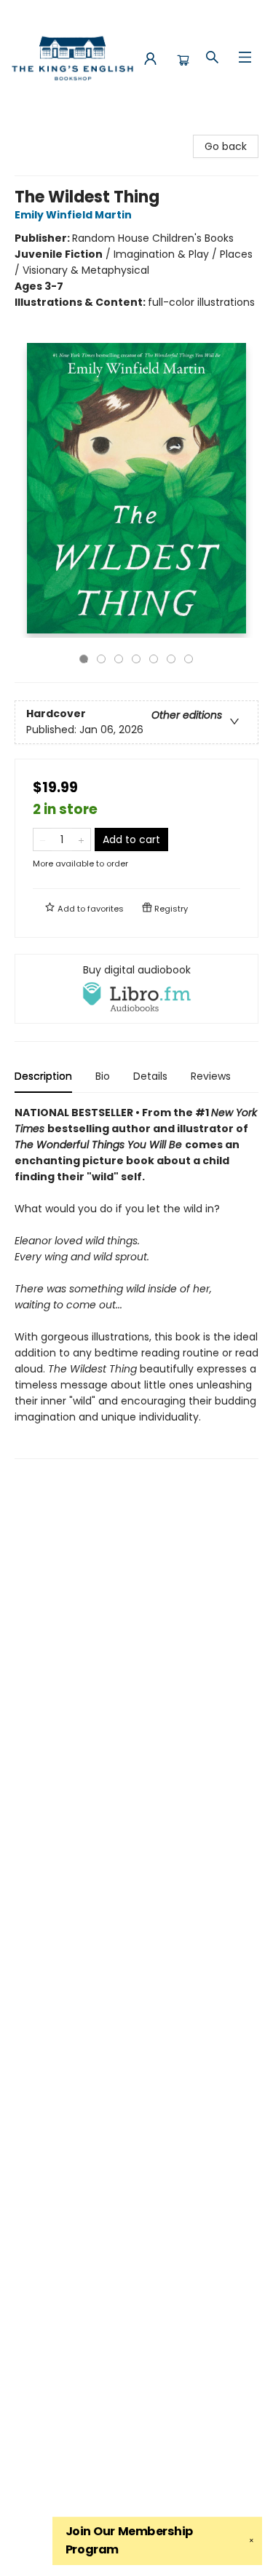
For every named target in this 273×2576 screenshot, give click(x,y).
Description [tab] (43, 1076)
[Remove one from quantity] (43, 839)
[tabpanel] (136, 1282)
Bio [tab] (103, 1076)
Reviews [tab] (211, 1076)
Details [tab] (150, 1076)
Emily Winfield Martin (73, 215)
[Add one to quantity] (81, 839)
